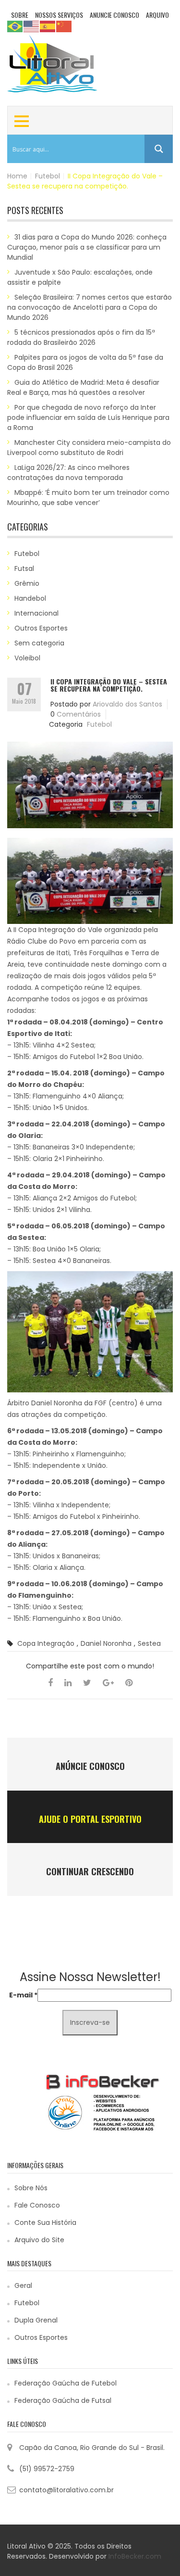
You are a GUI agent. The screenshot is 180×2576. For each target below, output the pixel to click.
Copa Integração (46, 1643)
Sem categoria (39, 643)
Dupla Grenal (36, 2320)
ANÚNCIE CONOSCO (90, 1766)
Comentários (79, 714)
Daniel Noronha (106, 1643)
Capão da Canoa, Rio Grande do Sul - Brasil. (92, 2448)
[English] (32, 26)
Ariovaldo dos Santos (127, 704)
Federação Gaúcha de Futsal (63, 2400)
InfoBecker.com (135, 2556)
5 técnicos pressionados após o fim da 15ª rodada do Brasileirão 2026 (81, 337)
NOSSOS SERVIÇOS (59, 15)
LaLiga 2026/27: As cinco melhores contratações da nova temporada (68, 473)
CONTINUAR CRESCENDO (90, 1871)
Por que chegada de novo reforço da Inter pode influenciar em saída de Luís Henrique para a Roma (88, 417)
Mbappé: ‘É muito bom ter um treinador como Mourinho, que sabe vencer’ (88, 498)
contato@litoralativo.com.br (66, 2490)
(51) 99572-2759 (47, 2469)
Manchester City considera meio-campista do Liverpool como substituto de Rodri (89, 448)
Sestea (149, 1643)
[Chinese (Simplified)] (64, 26)
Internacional (36, 613)
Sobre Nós (31, 2188)
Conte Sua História (45, 2222)
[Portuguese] (15, 26)
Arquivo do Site (39, 2240)
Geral (23, 2286)
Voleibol (27, 658)
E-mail (23, 1995)
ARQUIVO (157, 15)
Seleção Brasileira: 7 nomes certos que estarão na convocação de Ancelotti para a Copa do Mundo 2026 (90, 307)
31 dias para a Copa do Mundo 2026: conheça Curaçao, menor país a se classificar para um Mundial (87, 247)
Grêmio (27, 583)
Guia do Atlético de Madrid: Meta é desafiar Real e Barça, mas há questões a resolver (83, 387)
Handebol (30, 598)
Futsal (24, 568)
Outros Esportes (41, 628)
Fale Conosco (37, 2205)
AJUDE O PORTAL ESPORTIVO (90, 1819)
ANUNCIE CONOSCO (114, 15)
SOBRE (20, 15)
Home (17, 176)
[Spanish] (48, 26)
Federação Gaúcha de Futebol (66, 2383)
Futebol (48, 176)
